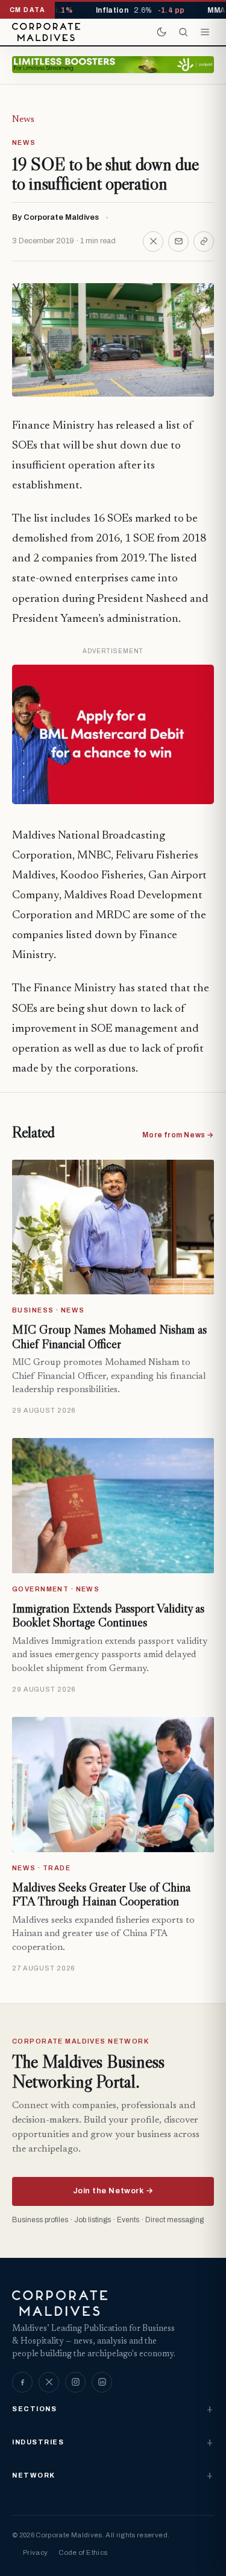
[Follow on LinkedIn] (102, 2382)
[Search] (183, 32)
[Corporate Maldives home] (46, 32)
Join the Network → (113, 2191)
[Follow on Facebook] (22, 2382)
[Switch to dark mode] (162, 32)
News (23, 120)
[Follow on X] (49, 2382)
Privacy (35, 2552)
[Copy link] (204, 241)
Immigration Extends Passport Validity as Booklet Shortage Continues (108, 1616)
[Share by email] (178, 241)
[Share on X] (153, 241)
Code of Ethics (83, 2552)
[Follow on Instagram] (75, 2382)
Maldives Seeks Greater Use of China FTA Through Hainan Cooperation (101, 1894)
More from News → (178, 1135)
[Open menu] (205, 32)
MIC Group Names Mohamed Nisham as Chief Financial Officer (109, 1337)
